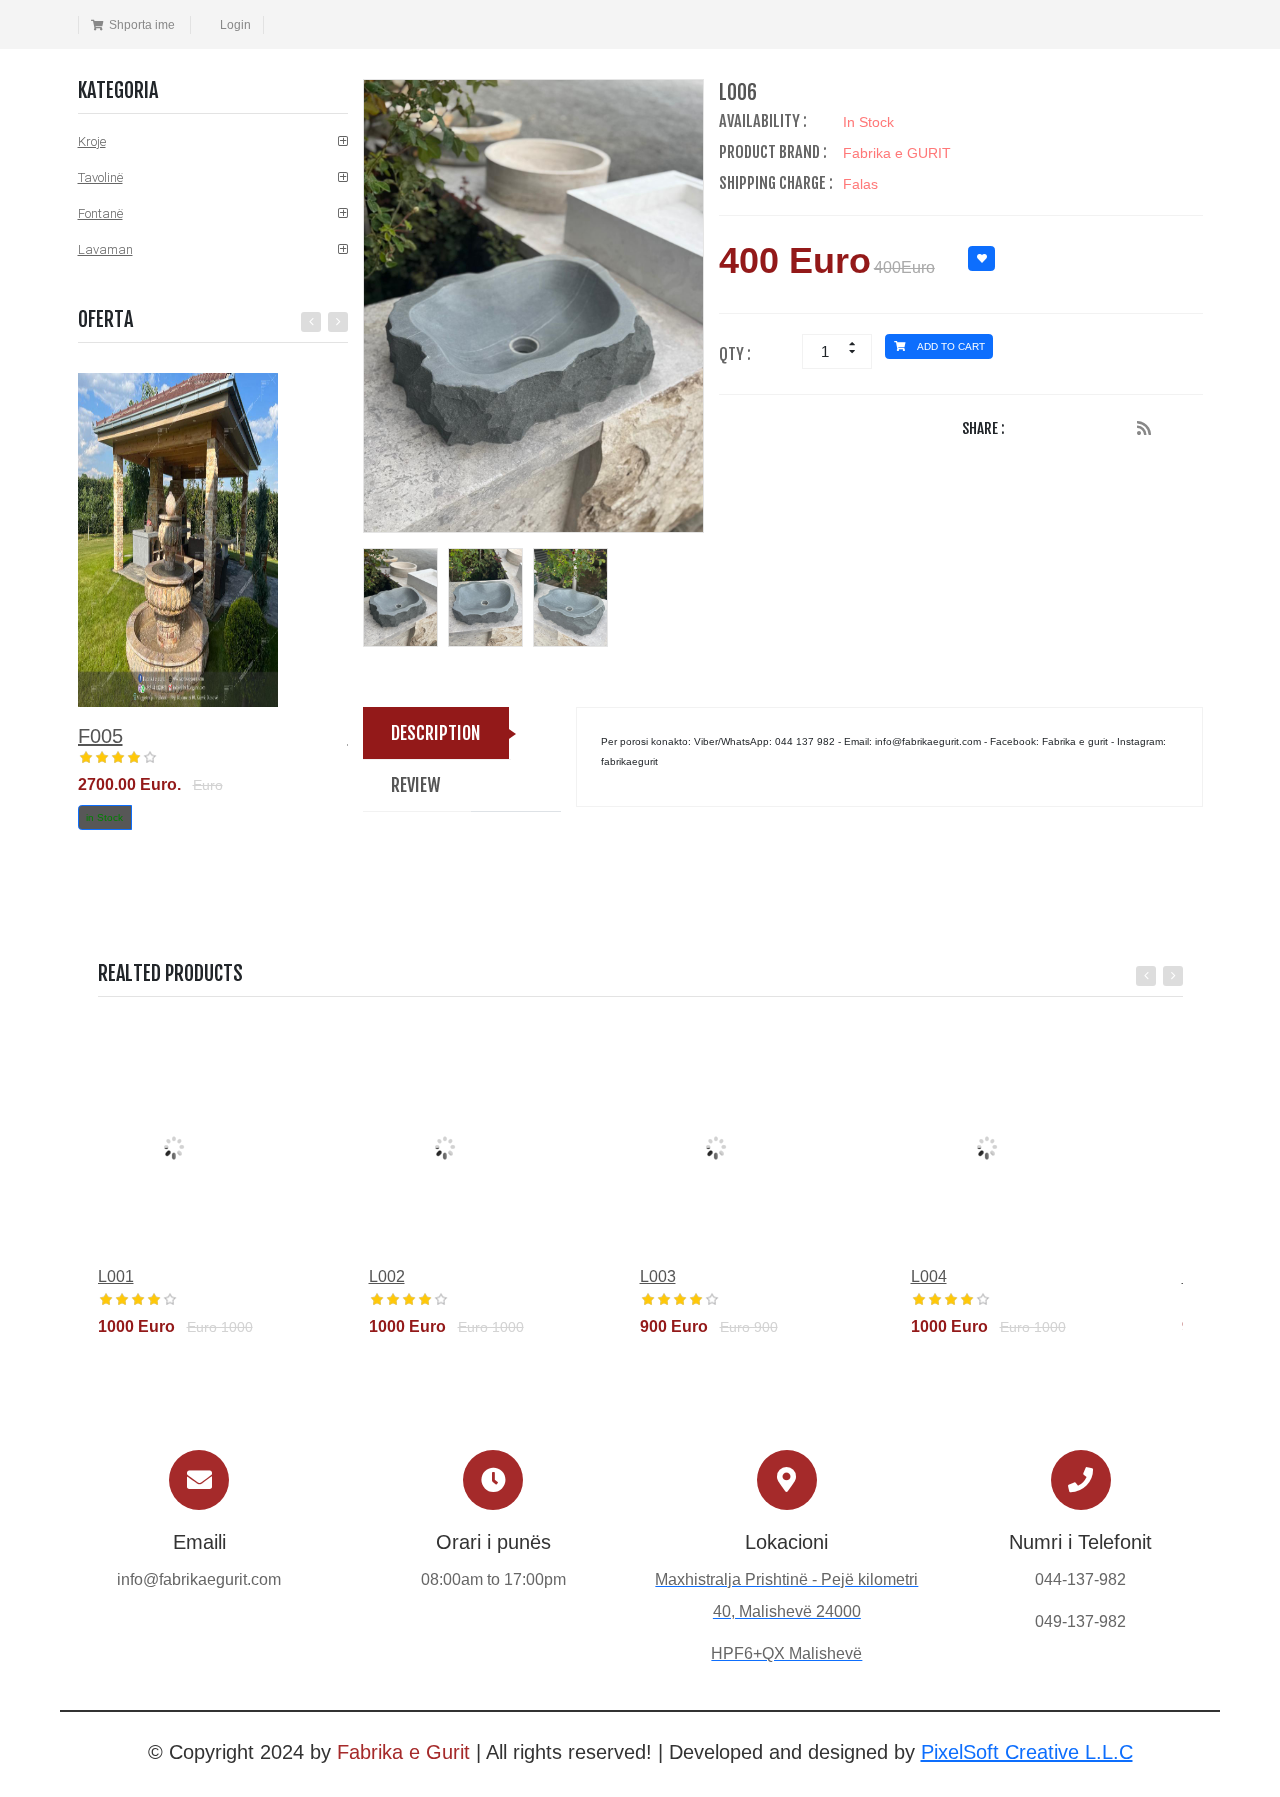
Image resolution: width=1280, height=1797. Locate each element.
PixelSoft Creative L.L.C (1027, 1752)
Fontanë (100, 213)
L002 (387, 1276)
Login (235, 25)
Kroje (92, 141)
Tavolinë (100, 177)
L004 (929, 1276)
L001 (116, 1276)
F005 (100, 736)
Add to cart (158, 1358)
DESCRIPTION (436, 733)
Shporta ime (142, 25)
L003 (658, 1276)
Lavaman (105, 249)
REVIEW (416, 785)
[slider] (118, 758)
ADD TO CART (950, 346)
